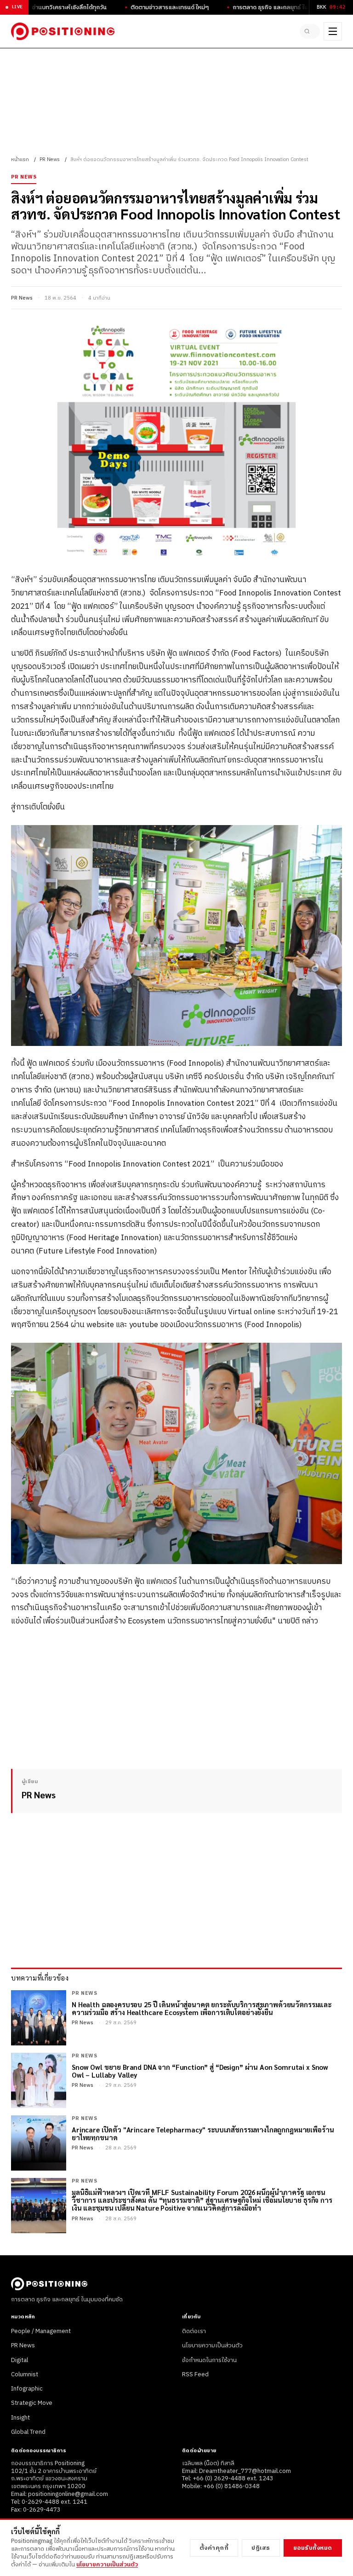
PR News (50, 160)
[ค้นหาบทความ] (310, 31)
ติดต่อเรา (194, 2331)
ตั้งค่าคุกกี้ (214, 2548)
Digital (20, 2360)
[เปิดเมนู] (333, 31)
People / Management (41, 2331)
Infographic (27, 2389)
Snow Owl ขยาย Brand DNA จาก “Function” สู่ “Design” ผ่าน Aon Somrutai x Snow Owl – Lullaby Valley (200, 2071)
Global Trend (28, 2432)
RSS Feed (195, 2374)
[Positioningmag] (63, 31)
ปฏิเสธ (261, 2548)
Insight (20, 2418)
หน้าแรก (20, 160)
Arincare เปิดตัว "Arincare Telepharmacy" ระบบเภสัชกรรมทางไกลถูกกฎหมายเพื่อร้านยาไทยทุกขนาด (203, 2134)
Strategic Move (32, 2403)
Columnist (25, 2374)
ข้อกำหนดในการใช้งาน (209, 2360)
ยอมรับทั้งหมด (313, 2548)
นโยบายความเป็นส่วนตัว (212, 2345)
